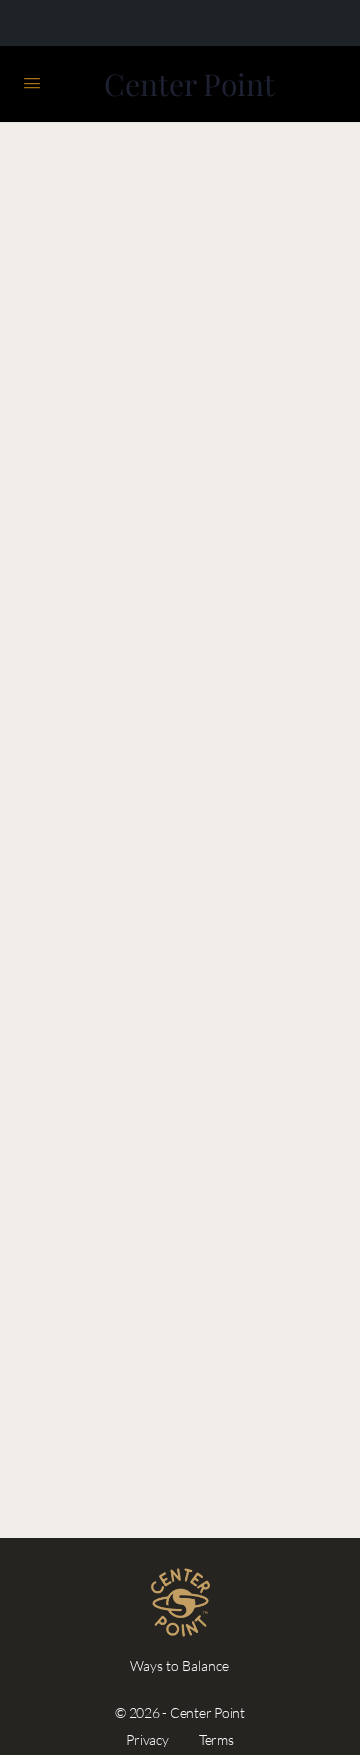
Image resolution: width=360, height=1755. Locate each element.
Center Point (189, 84)
